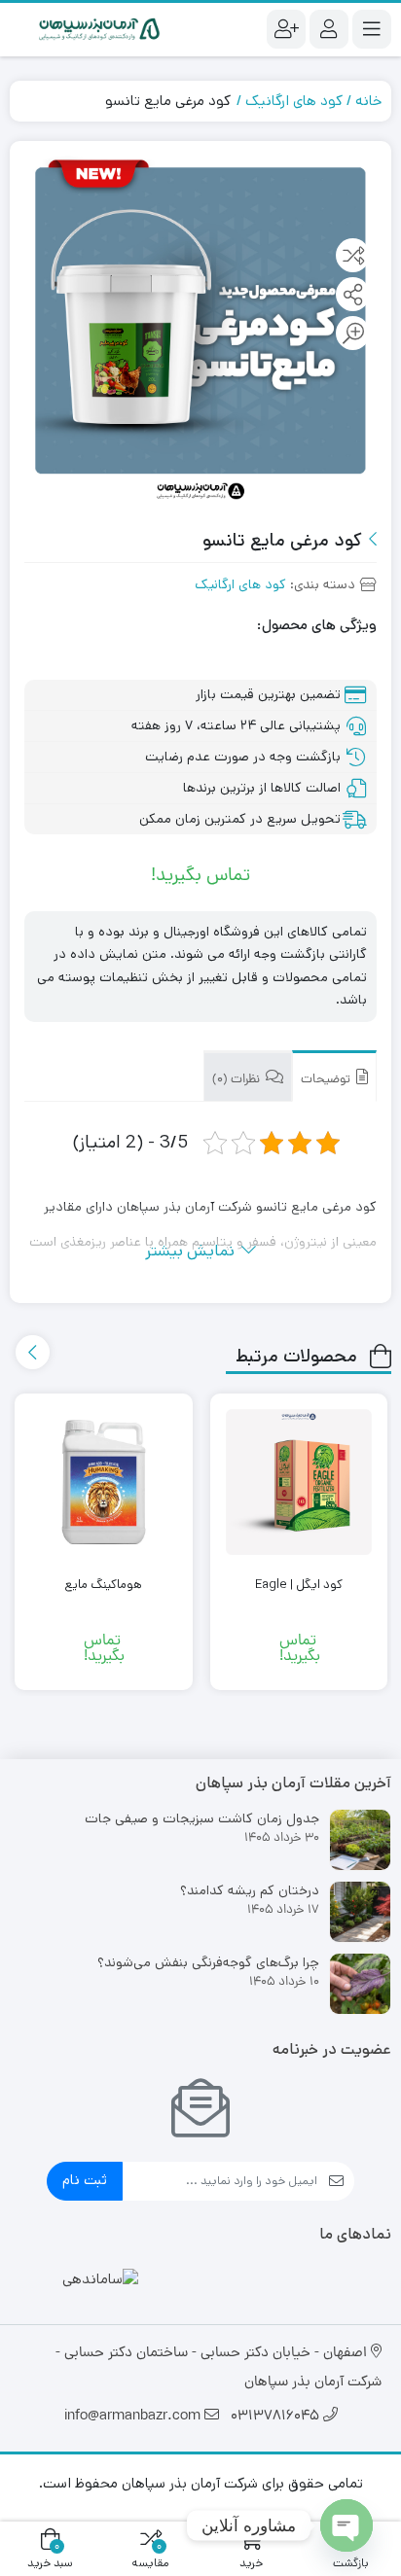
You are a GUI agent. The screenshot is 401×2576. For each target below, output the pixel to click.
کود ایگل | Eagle (299, 1585)
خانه (368, 101)
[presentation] (33, 1352)
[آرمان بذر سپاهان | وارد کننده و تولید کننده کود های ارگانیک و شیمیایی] (100, 30)
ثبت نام (85, 2180)
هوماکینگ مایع (103, 1585)
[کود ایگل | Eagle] (299, 1482)
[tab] (334, 1076)
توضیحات (327, 1080)
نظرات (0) (237, 1080)
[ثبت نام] (286, 29)
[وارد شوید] (329, 29)
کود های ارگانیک (294, 101)
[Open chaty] (346, 2525)
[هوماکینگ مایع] (104, 1482)
